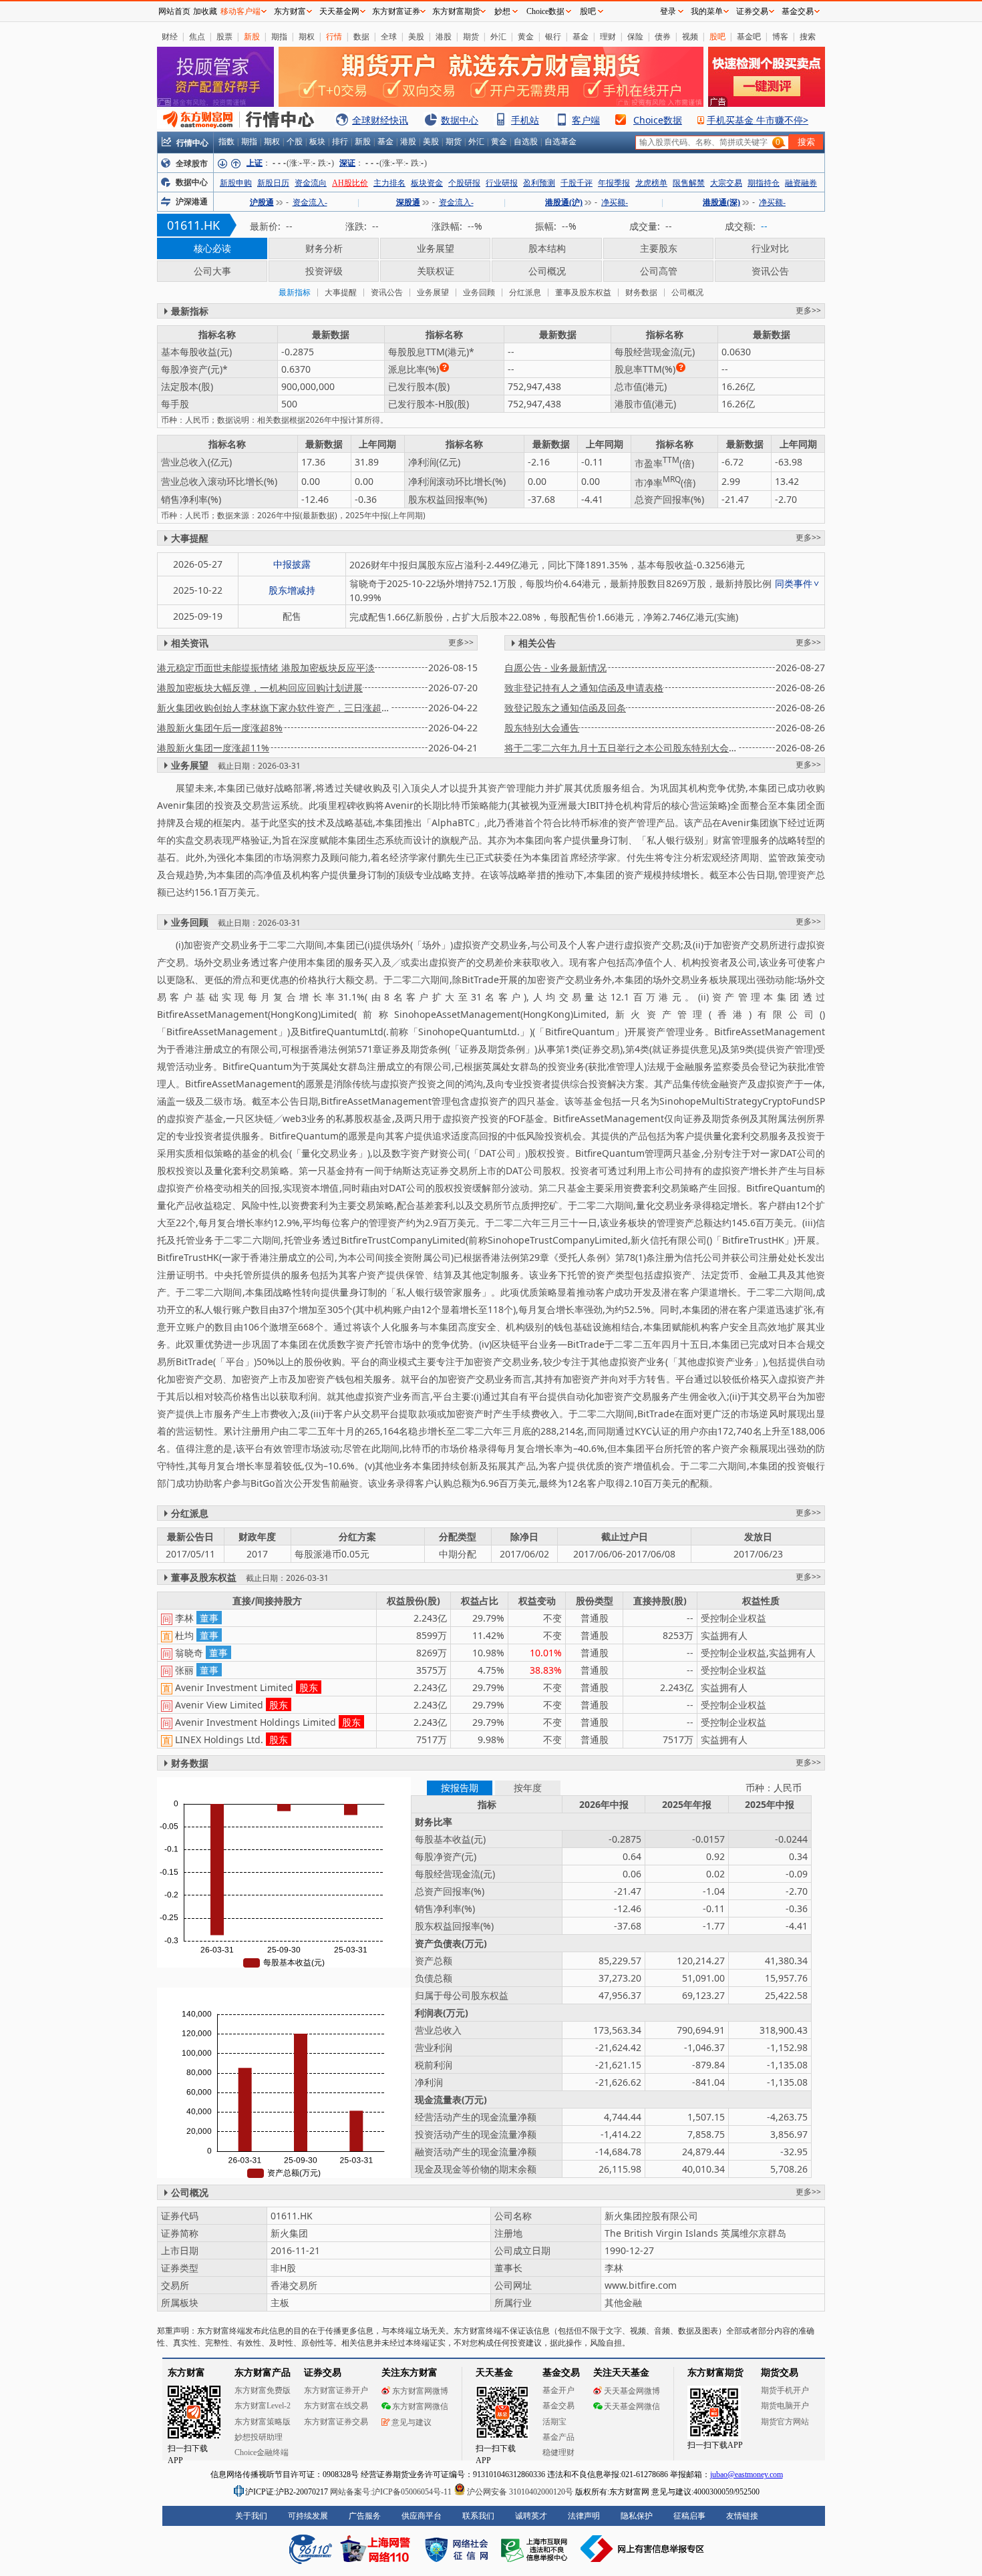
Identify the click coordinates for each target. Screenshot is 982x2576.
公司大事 (212, 271)
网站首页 (174, 11)
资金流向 (311, 183)
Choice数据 (658, 120)
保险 (635, 36)
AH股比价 (350, 183)
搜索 (808, 36)
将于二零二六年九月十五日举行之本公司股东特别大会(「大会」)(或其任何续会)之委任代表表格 (621, 748)
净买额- (615, 202)
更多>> (808, 310)
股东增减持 (292, 590)
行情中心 (192, 143)
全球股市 (192, 164)
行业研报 (502, 183)
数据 (361, 36)
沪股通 (262, 202)
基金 (581, 36)
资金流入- (310, 202)
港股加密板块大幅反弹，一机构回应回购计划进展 (260, 688)
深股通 (408, 202)
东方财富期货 (456, 11)
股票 (224, 36)
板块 (317, 142)
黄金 (526, 36)
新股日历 (273, 183)
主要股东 (659, 248)
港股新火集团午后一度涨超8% (220, 728)
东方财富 (290, 11)
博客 (780, 36)
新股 (252, 36)
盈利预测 (539, 183)
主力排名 (389, 183)
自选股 (526, 142)
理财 (608, 36)
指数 (226, 142)
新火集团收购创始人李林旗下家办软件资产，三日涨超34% (274, 708)
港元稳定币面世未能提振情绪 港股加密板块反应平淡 (266, 668)
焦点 (197, 36)
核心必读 (212, 248)
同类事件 (794, 583)
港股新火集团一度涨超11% (213, 748)
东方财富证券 (396, 11)
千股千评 (577, 183)
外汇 (498, 36)
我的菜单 (707, 11)
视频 (690, 36)
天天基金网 (339, 11)
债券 (663, 36)
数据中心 (460, 120)
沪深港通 (192, 202)
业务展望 (436, 248)
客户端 (586, 120)
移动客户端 (240, 11)
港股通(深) (721, 202)
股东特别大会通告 (542, 728)
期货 (471, 36)
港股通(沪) (564, 202)
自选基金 (560, 142)
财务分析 (324, 248)
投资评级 (324, 271)
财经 (170, 36)
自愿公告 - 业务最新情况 (555, 668)
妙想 (502, 11)
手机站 (525, 120)
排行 (340, 142)
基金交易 (798, 11)
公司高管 (659, 271)
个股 (295, 142)
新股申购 (236, 183)
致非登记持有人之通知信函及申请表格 (584, 688)
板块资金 (427, 183)
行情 (334, 36)
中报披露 (292, 564)
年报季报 (614, 183)
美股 (416, 36)
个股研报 (464, 183)
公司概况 (547, 271)
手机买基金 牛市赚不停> (758, 120)
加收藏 (205, 11)
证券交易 (752, 11)
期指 (279, 36)
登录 (668, 11)
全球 (389, 36)
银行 (553, 36)
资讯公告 (770, 271)
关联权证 (436, 271)
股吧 (717, 36)
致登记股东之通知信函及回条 (565, 708)
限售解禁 (689, 183)
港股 (444, 36)
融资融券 (801, 183)
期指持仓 (764, 183)
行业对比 (770, 248)
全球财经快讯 (380, 120)
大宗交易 (726, 183)
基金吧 (749, 36)
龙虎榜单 (651, 183)
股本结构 (547, 248)
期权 (307, 36)
